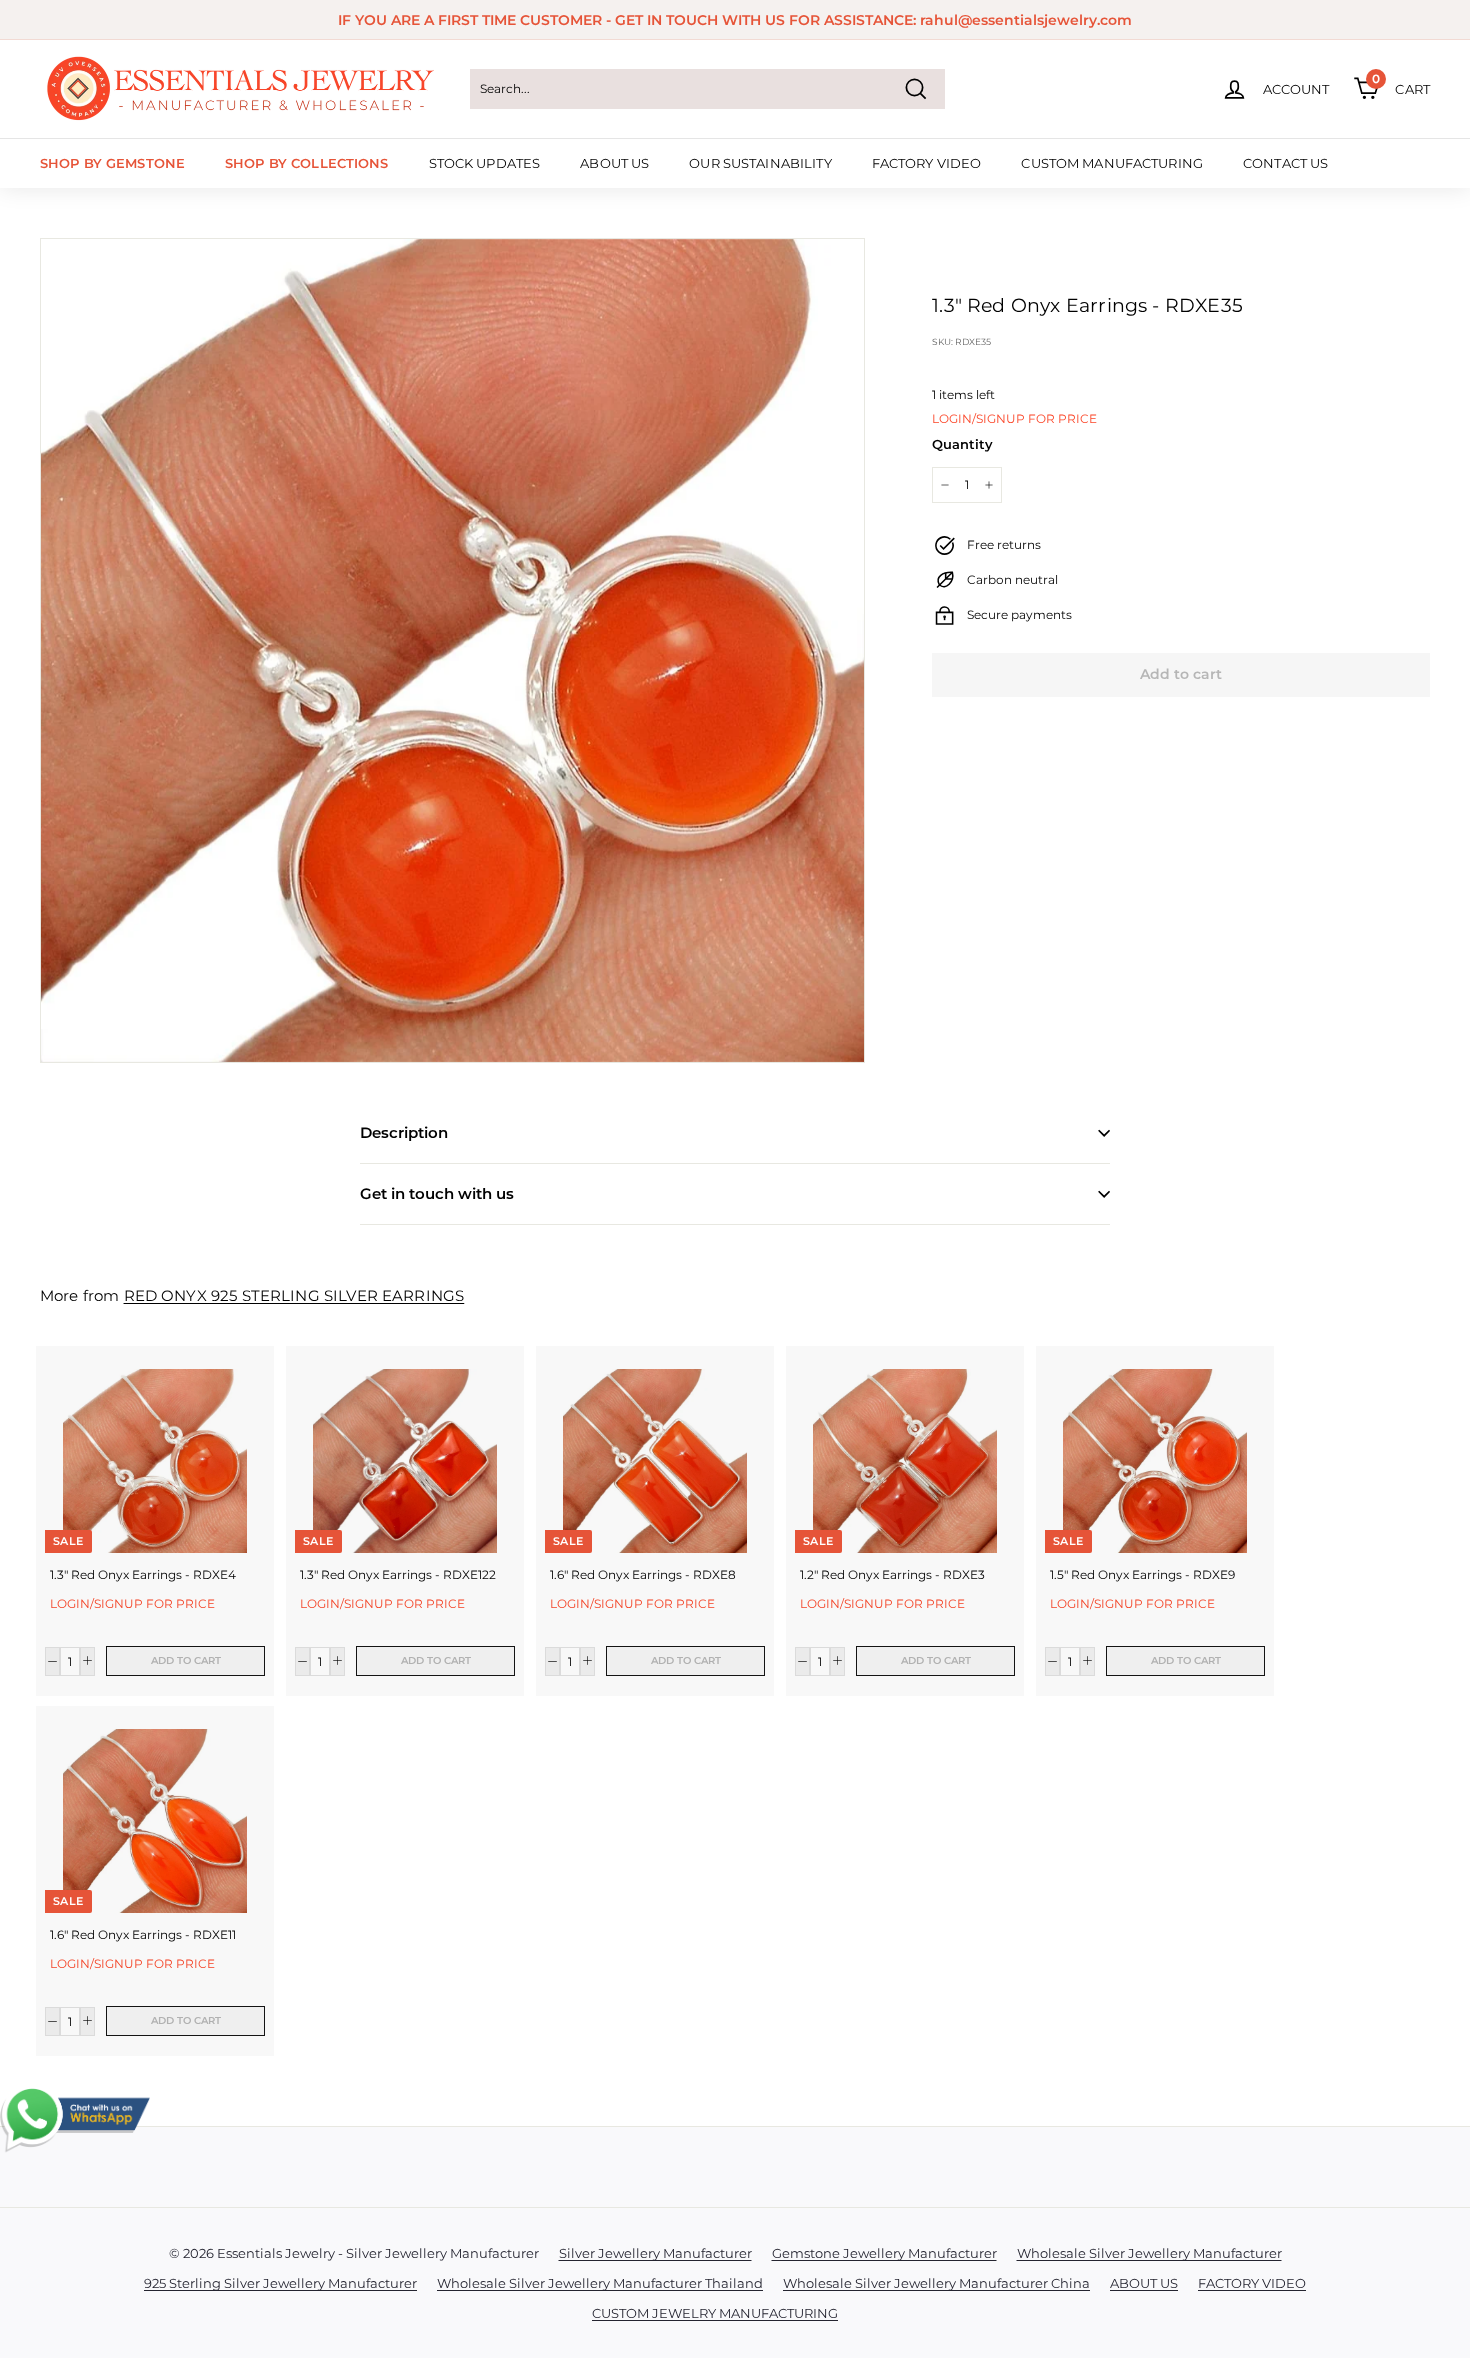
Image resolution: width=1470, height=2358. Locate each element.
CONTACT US (1285, 163)
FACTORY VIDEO (927, 163)
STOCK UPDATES (485, 163)
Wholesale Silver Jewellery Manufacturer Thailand (600, 2283)
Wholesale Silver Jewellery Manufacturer (1149, 2253)
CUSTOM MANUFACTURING (1112, 163)
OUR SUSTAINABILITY (760, 163)
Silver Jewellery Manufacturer (655, 2253)
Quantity (962, 444)
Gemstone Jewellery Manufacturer (884, 2253)
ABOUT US (614, 163)
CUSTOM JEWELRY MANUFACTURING (715, 2313)
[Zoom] (452, 650)
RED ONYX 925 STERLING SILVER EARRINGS (294, 1295)
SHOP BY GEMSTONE (112, 163)
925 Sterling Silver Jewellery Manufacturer (280, 2283)
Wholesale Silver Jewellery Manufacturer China (936, 2283)
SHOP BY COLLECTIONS (306, 163)
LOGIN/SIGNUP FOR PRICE (1014, 418)
